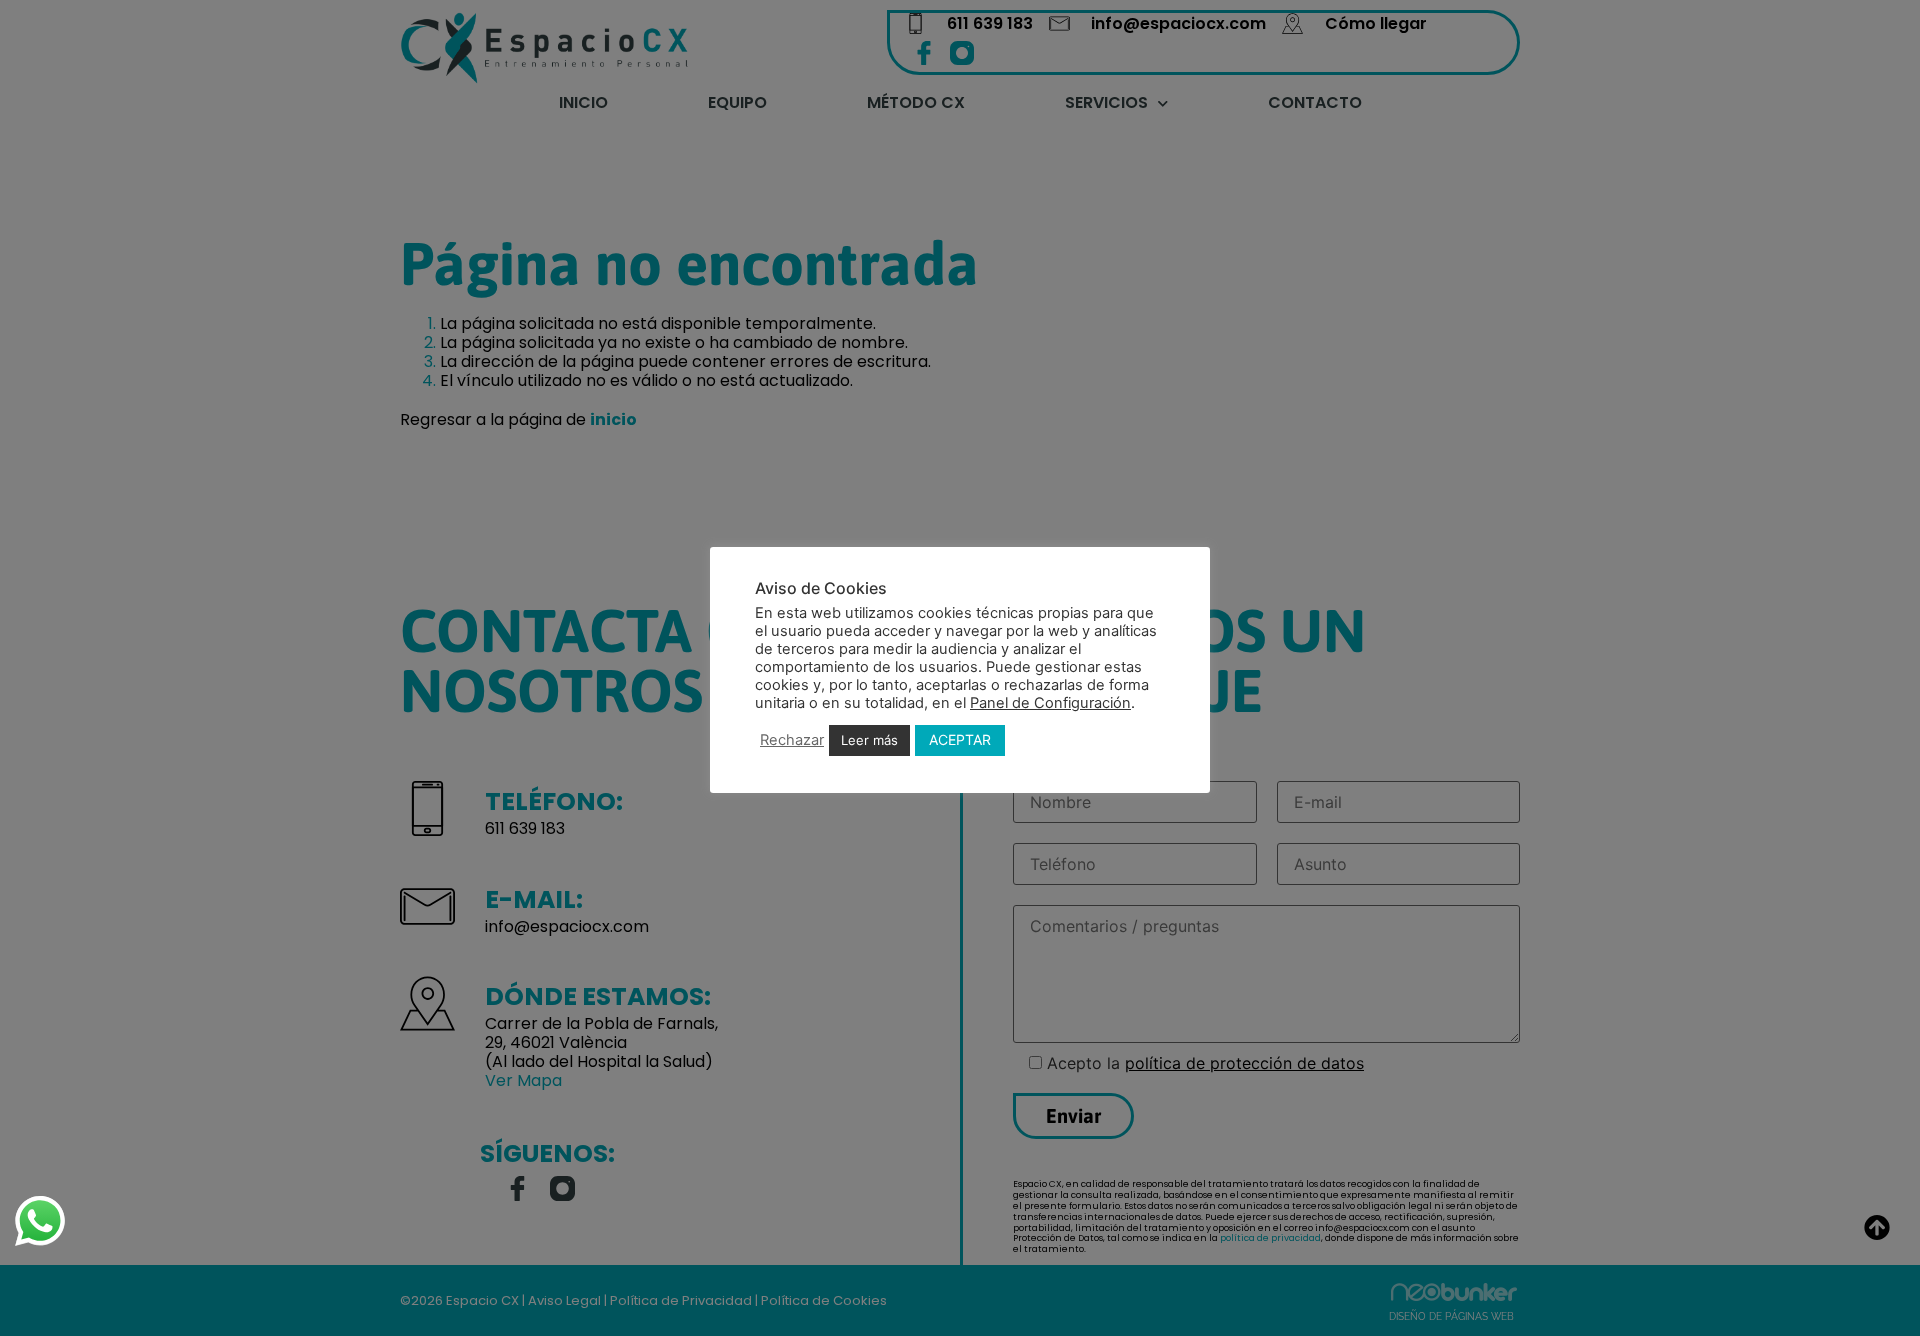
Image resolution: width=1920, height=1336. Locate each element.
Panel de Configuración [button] (1050, 703)
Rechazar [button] (792, 740)
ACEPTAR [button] (960, 739)
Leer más (869, 740)
